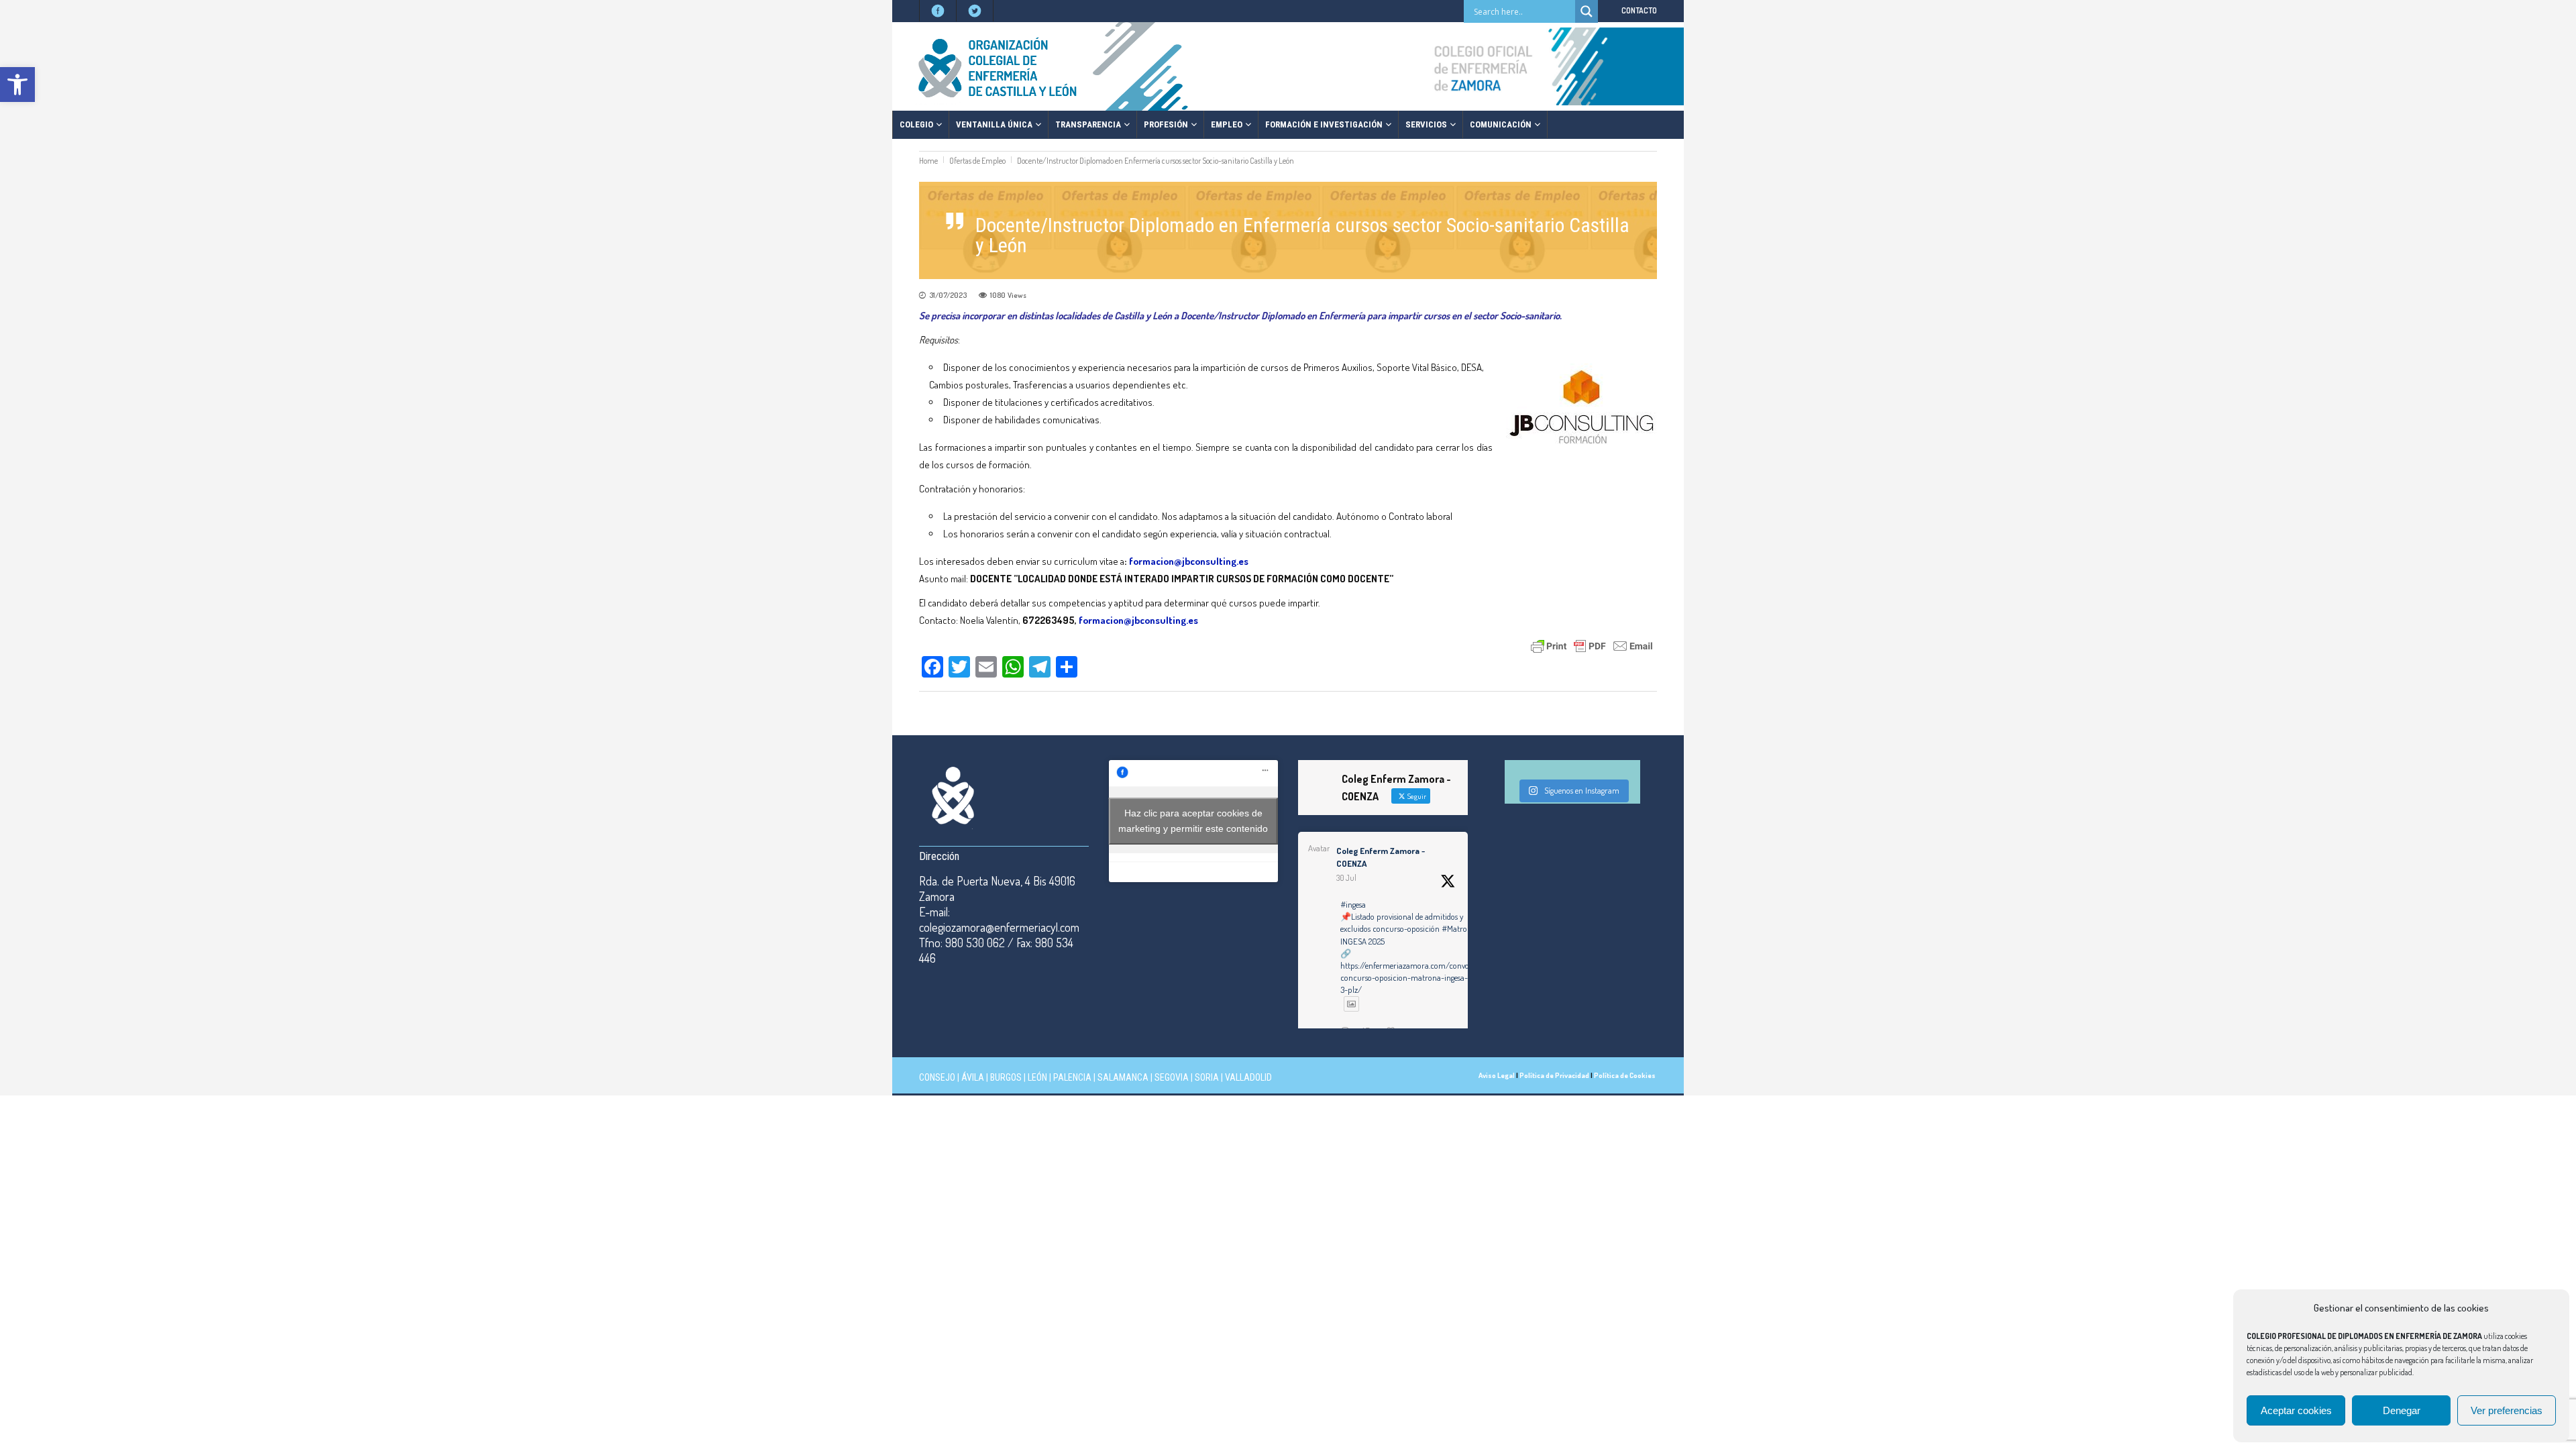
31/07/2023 (948, 295)
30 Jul (1346, 878)
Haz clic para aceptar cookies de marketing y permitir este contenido (1193, 821)
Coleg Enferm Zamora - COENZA (1381, 857)
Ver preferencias (2507, 1410)
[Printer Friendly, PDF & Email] (1592, 645)
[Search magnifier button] (1587, 11)
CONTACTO (1639, 10)
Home (928, 161)
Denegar (2402, 1410)
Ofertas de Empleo (977, 161)
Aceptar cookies (2296, 1410)
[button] (17, 85)
